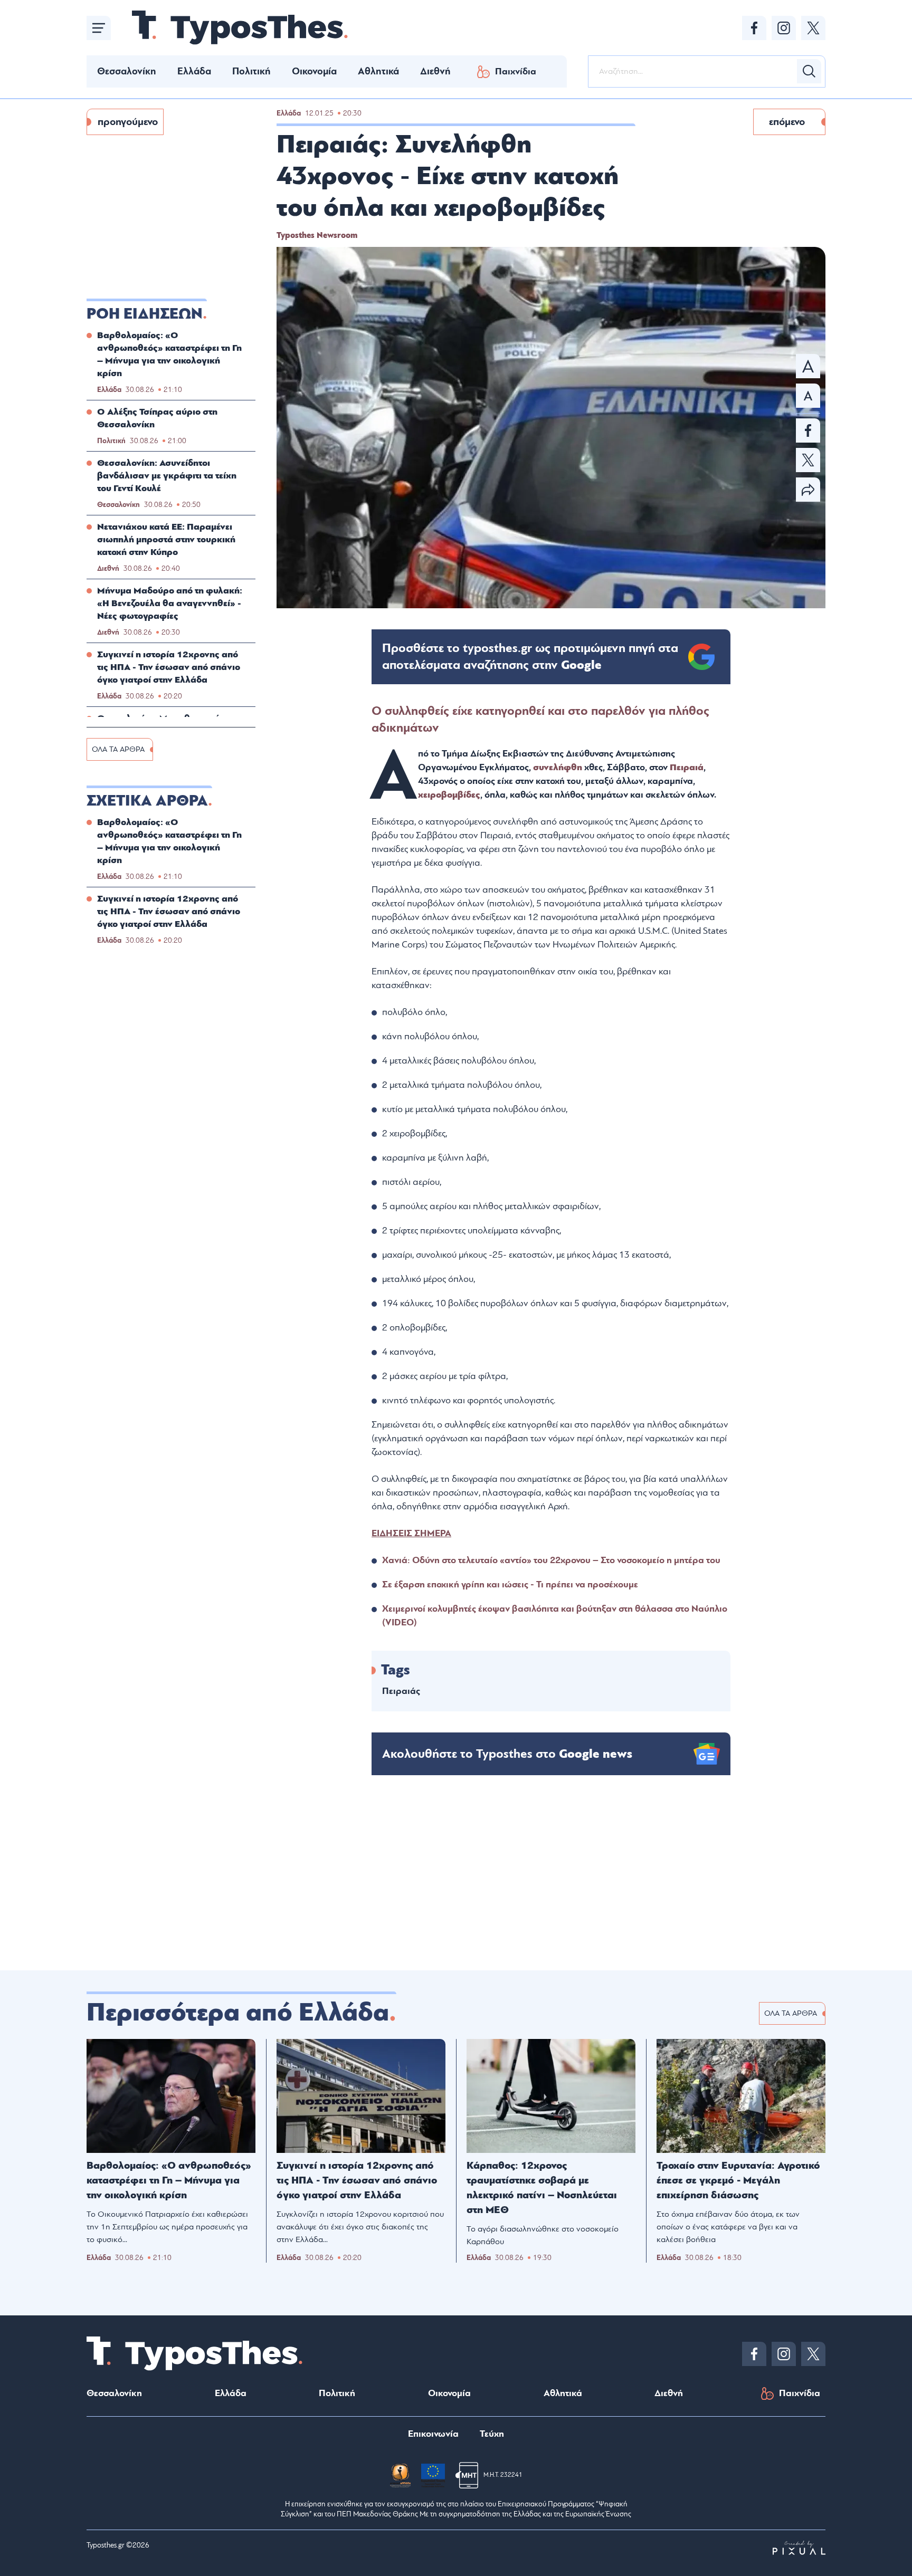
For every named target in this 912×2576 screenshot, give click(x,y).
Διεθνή (435, 71)
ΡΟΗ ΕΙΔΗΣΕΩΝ (145, 314)
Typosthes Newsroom (317, 235)
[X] (813, 28)
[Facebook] (754, 28)
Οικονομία (314, 71)
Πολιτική (251, 71)
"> (530, 657)
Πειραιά (687, 767)
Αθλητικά (378, 71)
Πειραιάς (401, 1691)
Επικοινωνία (433, 2434)
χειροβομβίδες (449, 795)
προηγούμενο (128, 122)
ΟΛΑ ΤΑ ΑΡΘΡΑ (118, 749)
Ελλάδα (194, 71)
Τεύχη (492, 2434)
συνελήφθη (559, 767)
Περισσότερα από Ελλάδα (238, 2013)
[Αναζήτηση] (809, 71)
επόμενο (787, 122)
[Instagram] (784, 28)
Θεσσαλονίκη (127, 71)
